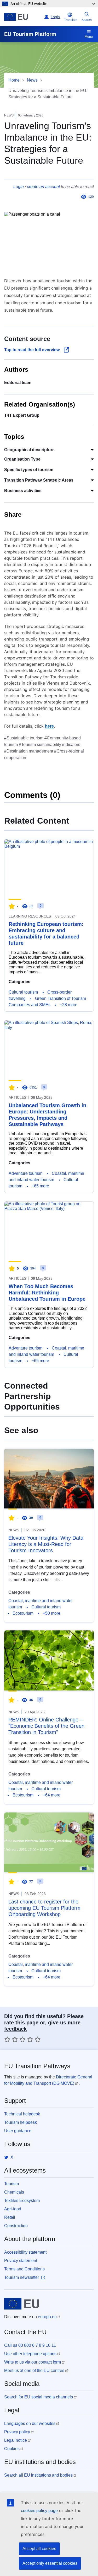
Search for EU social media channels (39, 2397)
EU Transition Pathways (37, 2066)
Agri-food (13, 2209)
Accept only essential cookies (50, 2563)
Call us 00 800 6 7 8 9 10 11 (30, 2345)
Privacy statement (21, 2261)
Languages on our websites (30, 2423)
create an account (43, 187)
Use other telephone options (30, 2354)
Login (19, 187)
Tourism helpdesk (21, 2122)
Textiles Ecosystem (22, 2201)
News (32, 80)
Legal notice (16, 2440)
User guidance (18, 2131)
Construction (16, 2226)
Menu (89, 37)
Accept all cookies (39, 2549)
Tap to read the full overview (32, 350)
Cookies (12, 2449)
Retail (10, 2217)
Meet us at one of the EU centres (34, 2370)
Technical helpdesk (22, 2114)
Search (87, 20)
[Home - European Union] (23, 17)
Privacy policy (17, 2432)
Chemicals (14, 2192)
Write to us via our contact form (33, 2362)
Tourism (11, 2184)
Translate (71, 20)
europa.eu (47, 2317)
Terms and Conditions (24, 2269)
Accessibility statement (25, 2252)
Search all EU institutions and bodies (38, 2475)
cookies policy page (39, 2511)
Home (14, 80)
